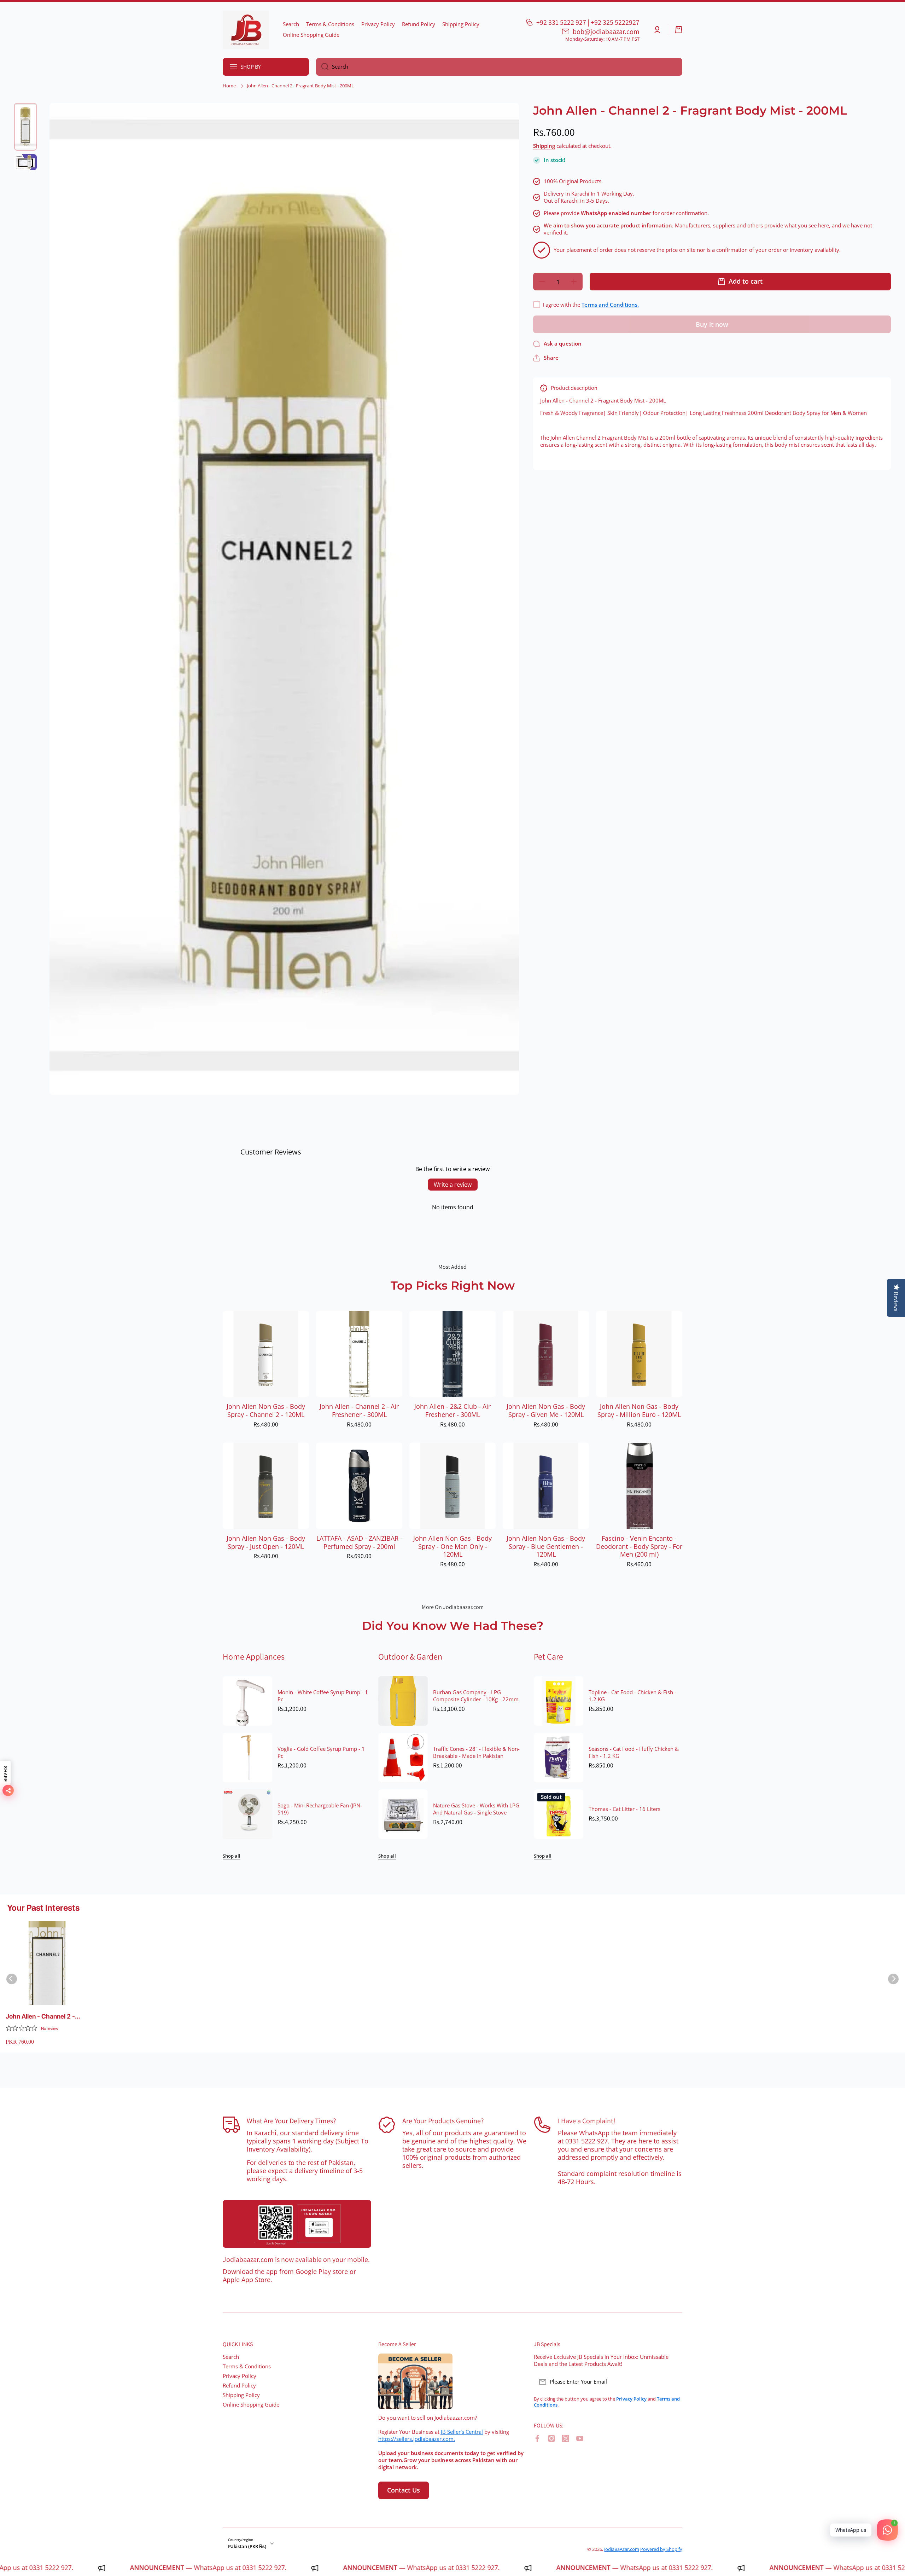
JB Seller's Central (462, 2432)
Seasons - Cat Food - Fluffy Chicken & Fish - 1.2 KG (634, 1753)
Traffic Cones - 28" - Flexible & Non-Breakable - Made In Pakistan (476, 1753)
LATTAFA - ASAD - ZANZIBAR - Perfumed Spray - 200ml (359, 1542)
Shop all (232, 1856)
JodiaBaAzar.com (622, 2549)
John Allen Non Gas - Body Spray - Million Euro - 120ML (639, 1411)
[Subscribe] (673, 2382)
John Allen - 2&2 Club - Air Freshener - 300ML (452, 1411)
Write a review (453, 1185)
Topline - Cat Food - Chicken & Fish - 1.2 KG (632, 1696)
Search (231, 2357)
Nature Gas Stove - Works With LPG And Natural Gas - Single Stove (476, 1809)
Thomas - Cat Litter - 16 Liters (624, 1809)
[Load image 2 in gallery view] (25, 162)
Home (229, 86)
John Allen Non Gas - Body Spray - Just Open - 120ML (266, 1542)
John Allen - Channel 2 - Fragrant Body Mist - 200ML (47, 2017)
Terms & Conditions (247, 2366)
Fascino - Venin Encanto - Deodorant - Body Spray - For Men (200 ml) (639, 1547)
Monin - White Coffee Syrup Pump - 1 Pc (323, 1696)
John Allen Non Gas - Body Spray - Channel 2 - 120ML (266, 1411)
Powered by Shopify (661, 2549)
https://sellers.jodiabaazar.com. (417, 2439)
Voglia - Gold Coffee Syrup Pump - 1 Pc (321, 1753)
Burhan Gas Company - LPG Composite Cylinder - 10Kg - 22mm (476, 1696)
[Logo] (246, 30)
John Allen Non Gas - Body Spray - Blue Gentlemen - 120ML (546, 1547)
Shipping (544, 146)
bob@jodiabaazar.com (606, 31)
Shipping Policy (241, 2395)
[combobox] (499, 67)
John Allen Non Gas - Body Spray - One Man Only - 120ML (452, 1547)
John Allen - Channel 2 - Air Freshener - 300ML (359, 1411)
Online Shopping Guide (251, 2405)
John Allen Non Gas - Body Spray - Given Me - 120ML (546, 1411)
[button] (679, 30)
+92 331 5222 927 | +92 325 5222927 (588, 22)
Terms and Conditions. (610, 305)
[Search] (322, 67)
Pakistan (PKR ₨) (247, 2546)
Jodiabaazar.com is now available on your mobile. (296, 2259)
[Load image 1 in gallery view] (25, 127)
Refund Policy (239, 2386)
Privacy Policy (240, 2376)
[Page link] (297, 2224)
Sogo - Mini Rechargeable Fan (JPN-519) (320, 1809)
